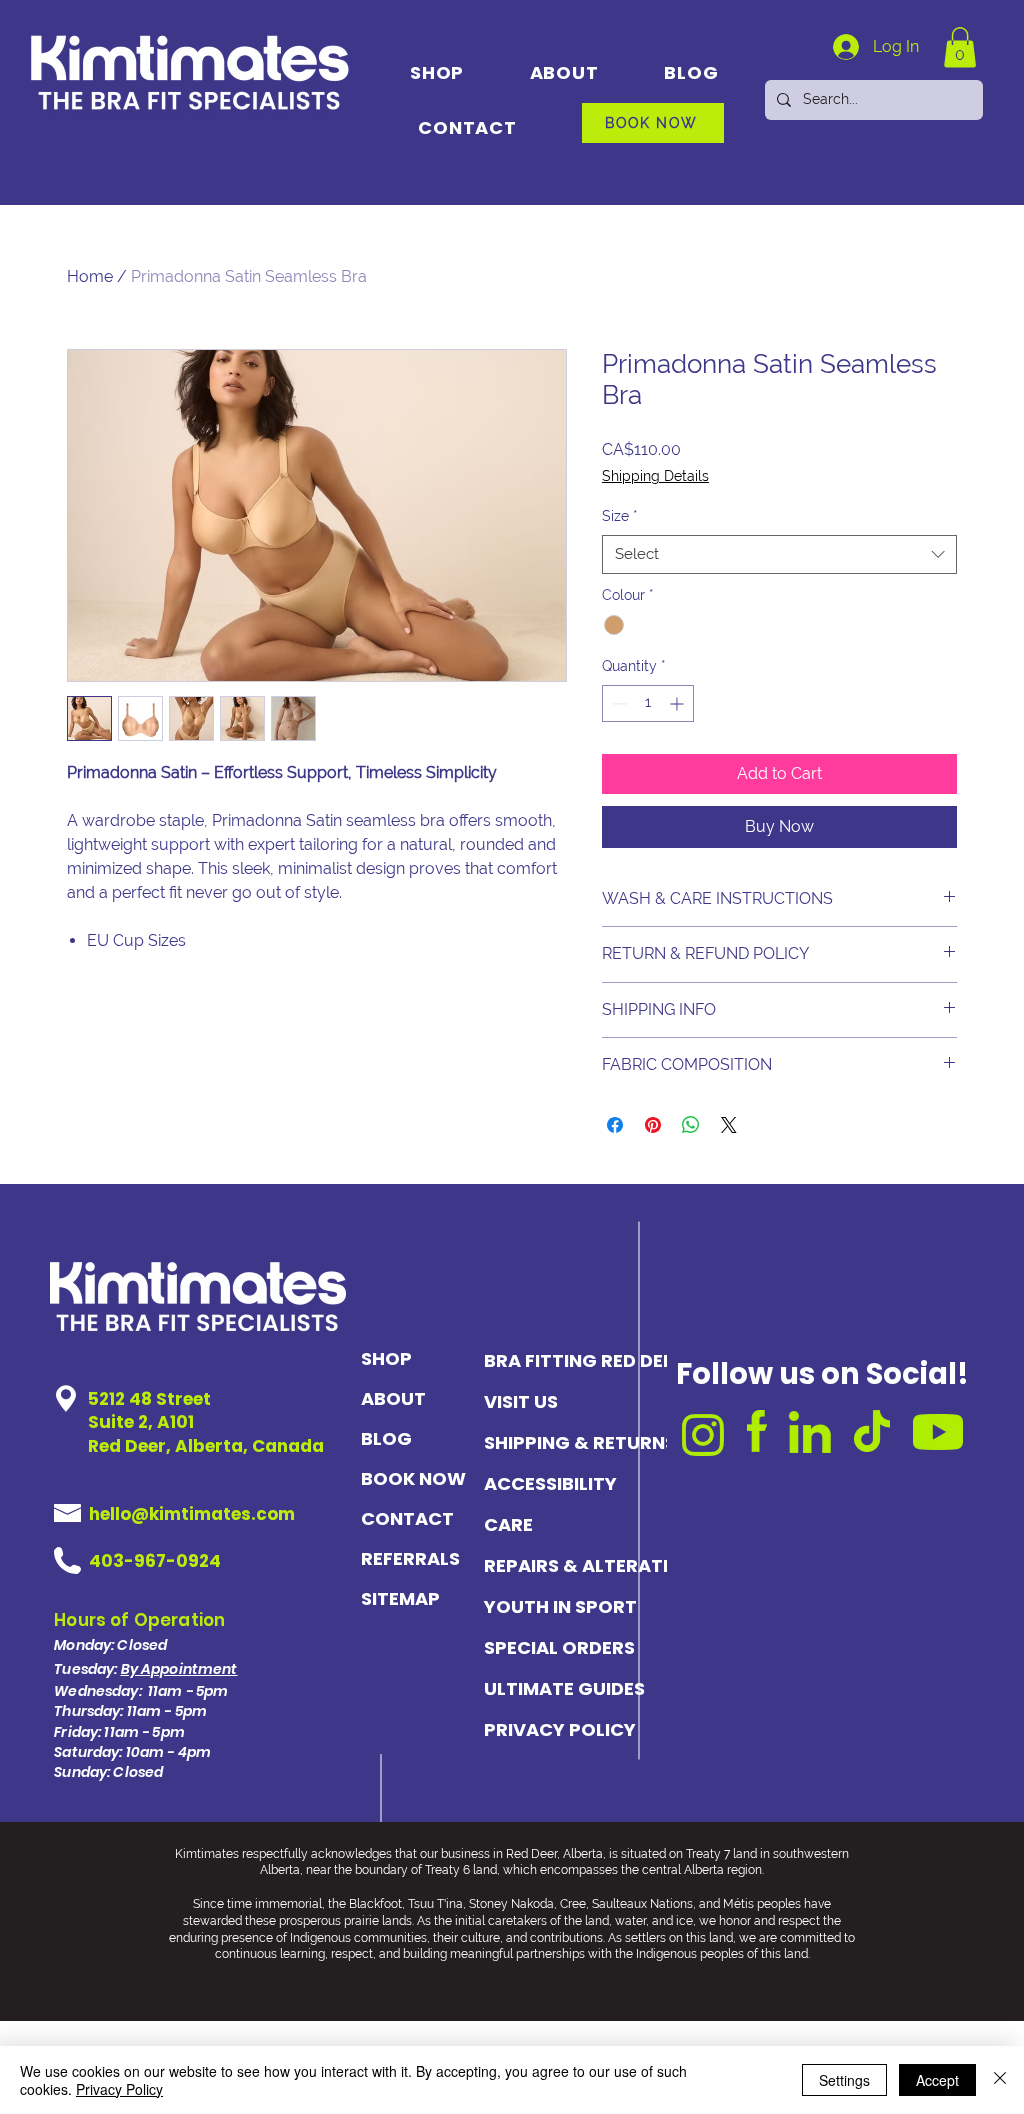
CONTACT (407, 1518)
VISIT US (521, 1401)
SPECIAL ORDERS (559, 1647)
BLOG (386, 1438)
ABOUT (393, 1398)
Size (620, 516)
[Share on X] (729, 1125)
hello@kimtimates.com (192, 1514)
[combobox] (779, 554)
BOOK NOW (413, 1478)
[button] (960, 47)
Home (90, 276)
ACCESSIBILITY (550, 1483)
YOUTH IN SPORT (560, 1606)
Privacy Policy (119, 2089)
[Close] (1000, 2080)
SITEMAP (400, 1598)
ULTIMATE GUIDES (564, 1688)
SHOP (386, 1358)
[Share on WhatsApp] (691, 1125)
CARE (508, 1524)
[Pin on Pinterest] (653, 1125)
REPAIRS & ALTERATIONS (571, 1565)
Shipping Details (655, 476)
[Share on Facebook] (615, 1125)
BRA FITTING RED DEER (571, 1360)
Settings (844, 2080)
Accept (937, 2080)
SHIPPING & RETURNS (571, 1442)
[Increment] (678, 703)
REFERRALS (410, 1558)
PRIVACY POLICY (560, 1729)
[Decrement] (617, 703)
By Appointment (179, 1669)
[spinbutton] (648, 703)
